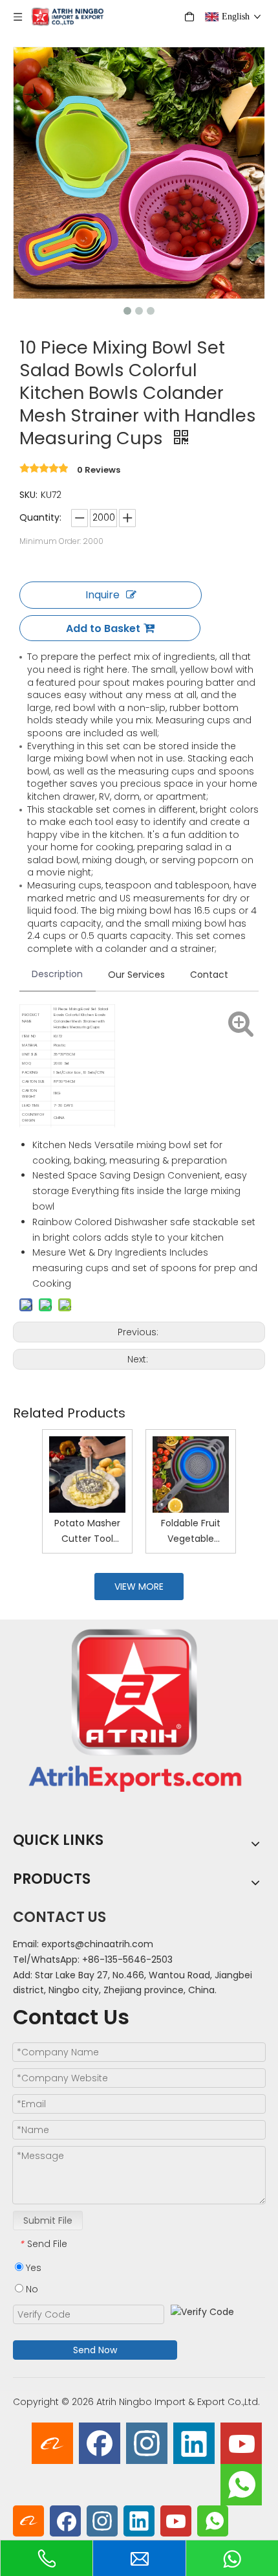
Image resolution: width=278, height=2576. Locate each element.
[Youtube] (241, 2443)
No (31, 2289)
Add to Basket (103, 628)
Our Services (136, 975)
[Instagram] (147, 2443)
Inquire (102, 595)
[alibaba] (52, 2443)
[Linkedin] (194, 2443)
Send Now (95, 2350)
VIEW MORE (139, 1587)
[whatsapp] (241, 2485)
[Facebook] (100, 2443)
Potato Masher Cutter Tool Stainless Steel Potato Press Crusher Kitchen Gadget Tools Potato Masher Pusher (87, 1532)
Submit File (48, 2220)
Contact (209, 975)
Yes (32, 2268)
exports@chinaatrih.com (97, 1944)
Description (57, 974)
